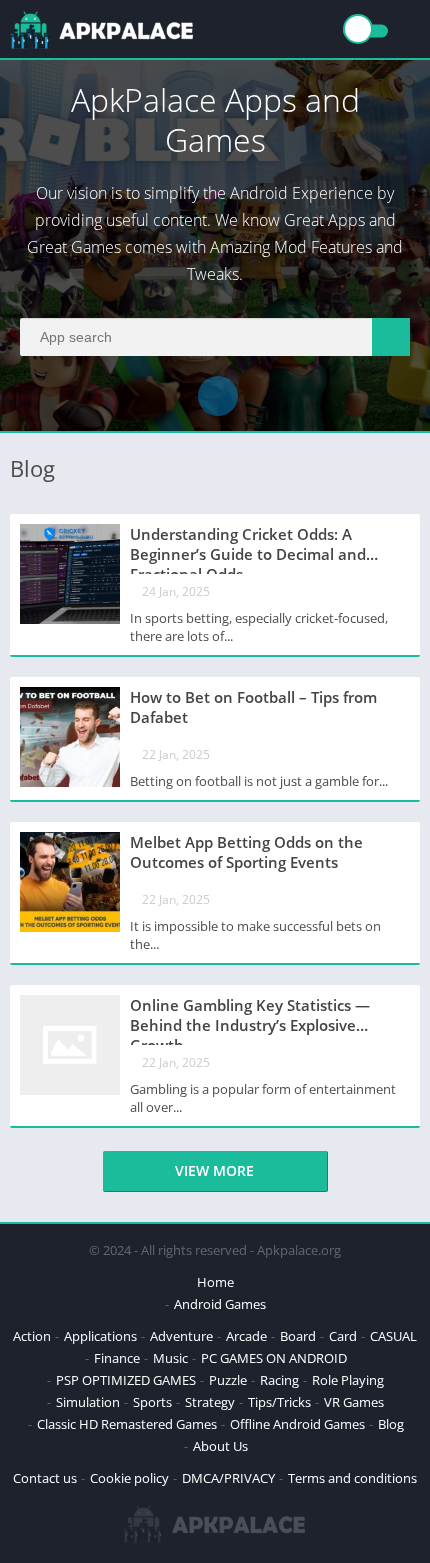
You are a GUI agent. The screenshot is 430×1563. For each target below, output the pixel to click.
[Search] (391, 337)
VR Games (354, 1402)
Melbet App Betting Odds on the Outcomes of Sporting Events (246, 852)
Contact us (45, 1478)
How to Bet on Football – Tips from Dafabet (253, 707)
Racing (279, 1380)
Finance (117, 1358)
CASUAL (393, 1336)
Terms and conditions (352, 1478)
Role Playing (348, 1380)
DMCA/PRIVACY (228, 1478)
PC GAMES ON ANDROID (274, 1358)
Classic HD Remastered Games (127, 1424)
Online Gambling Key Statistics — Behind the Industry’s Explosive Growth (250, 1020)
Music (170, 1358)
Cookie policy (129, 1478)
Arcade (246, 1336)
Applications (100, 1336)
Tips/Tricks (279, 1402)
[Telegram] (218, 396)
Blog (391, 1424)
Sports (152, 1402)
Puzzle (228, 1380)
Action (32, 1336)
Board (298, 1336)
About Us (220, 1446)
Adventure (181, 1336)
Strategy (210, 1402)
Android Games (220, 1304)
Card (343, 1336)
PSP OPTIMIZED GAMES (126, 1380)
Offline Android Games (297, 1424)
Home (215, 1282)
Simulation (88, 1402)
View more (214, 1170)
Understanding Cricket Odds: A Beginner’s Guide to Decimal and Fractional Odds (248, 549)
